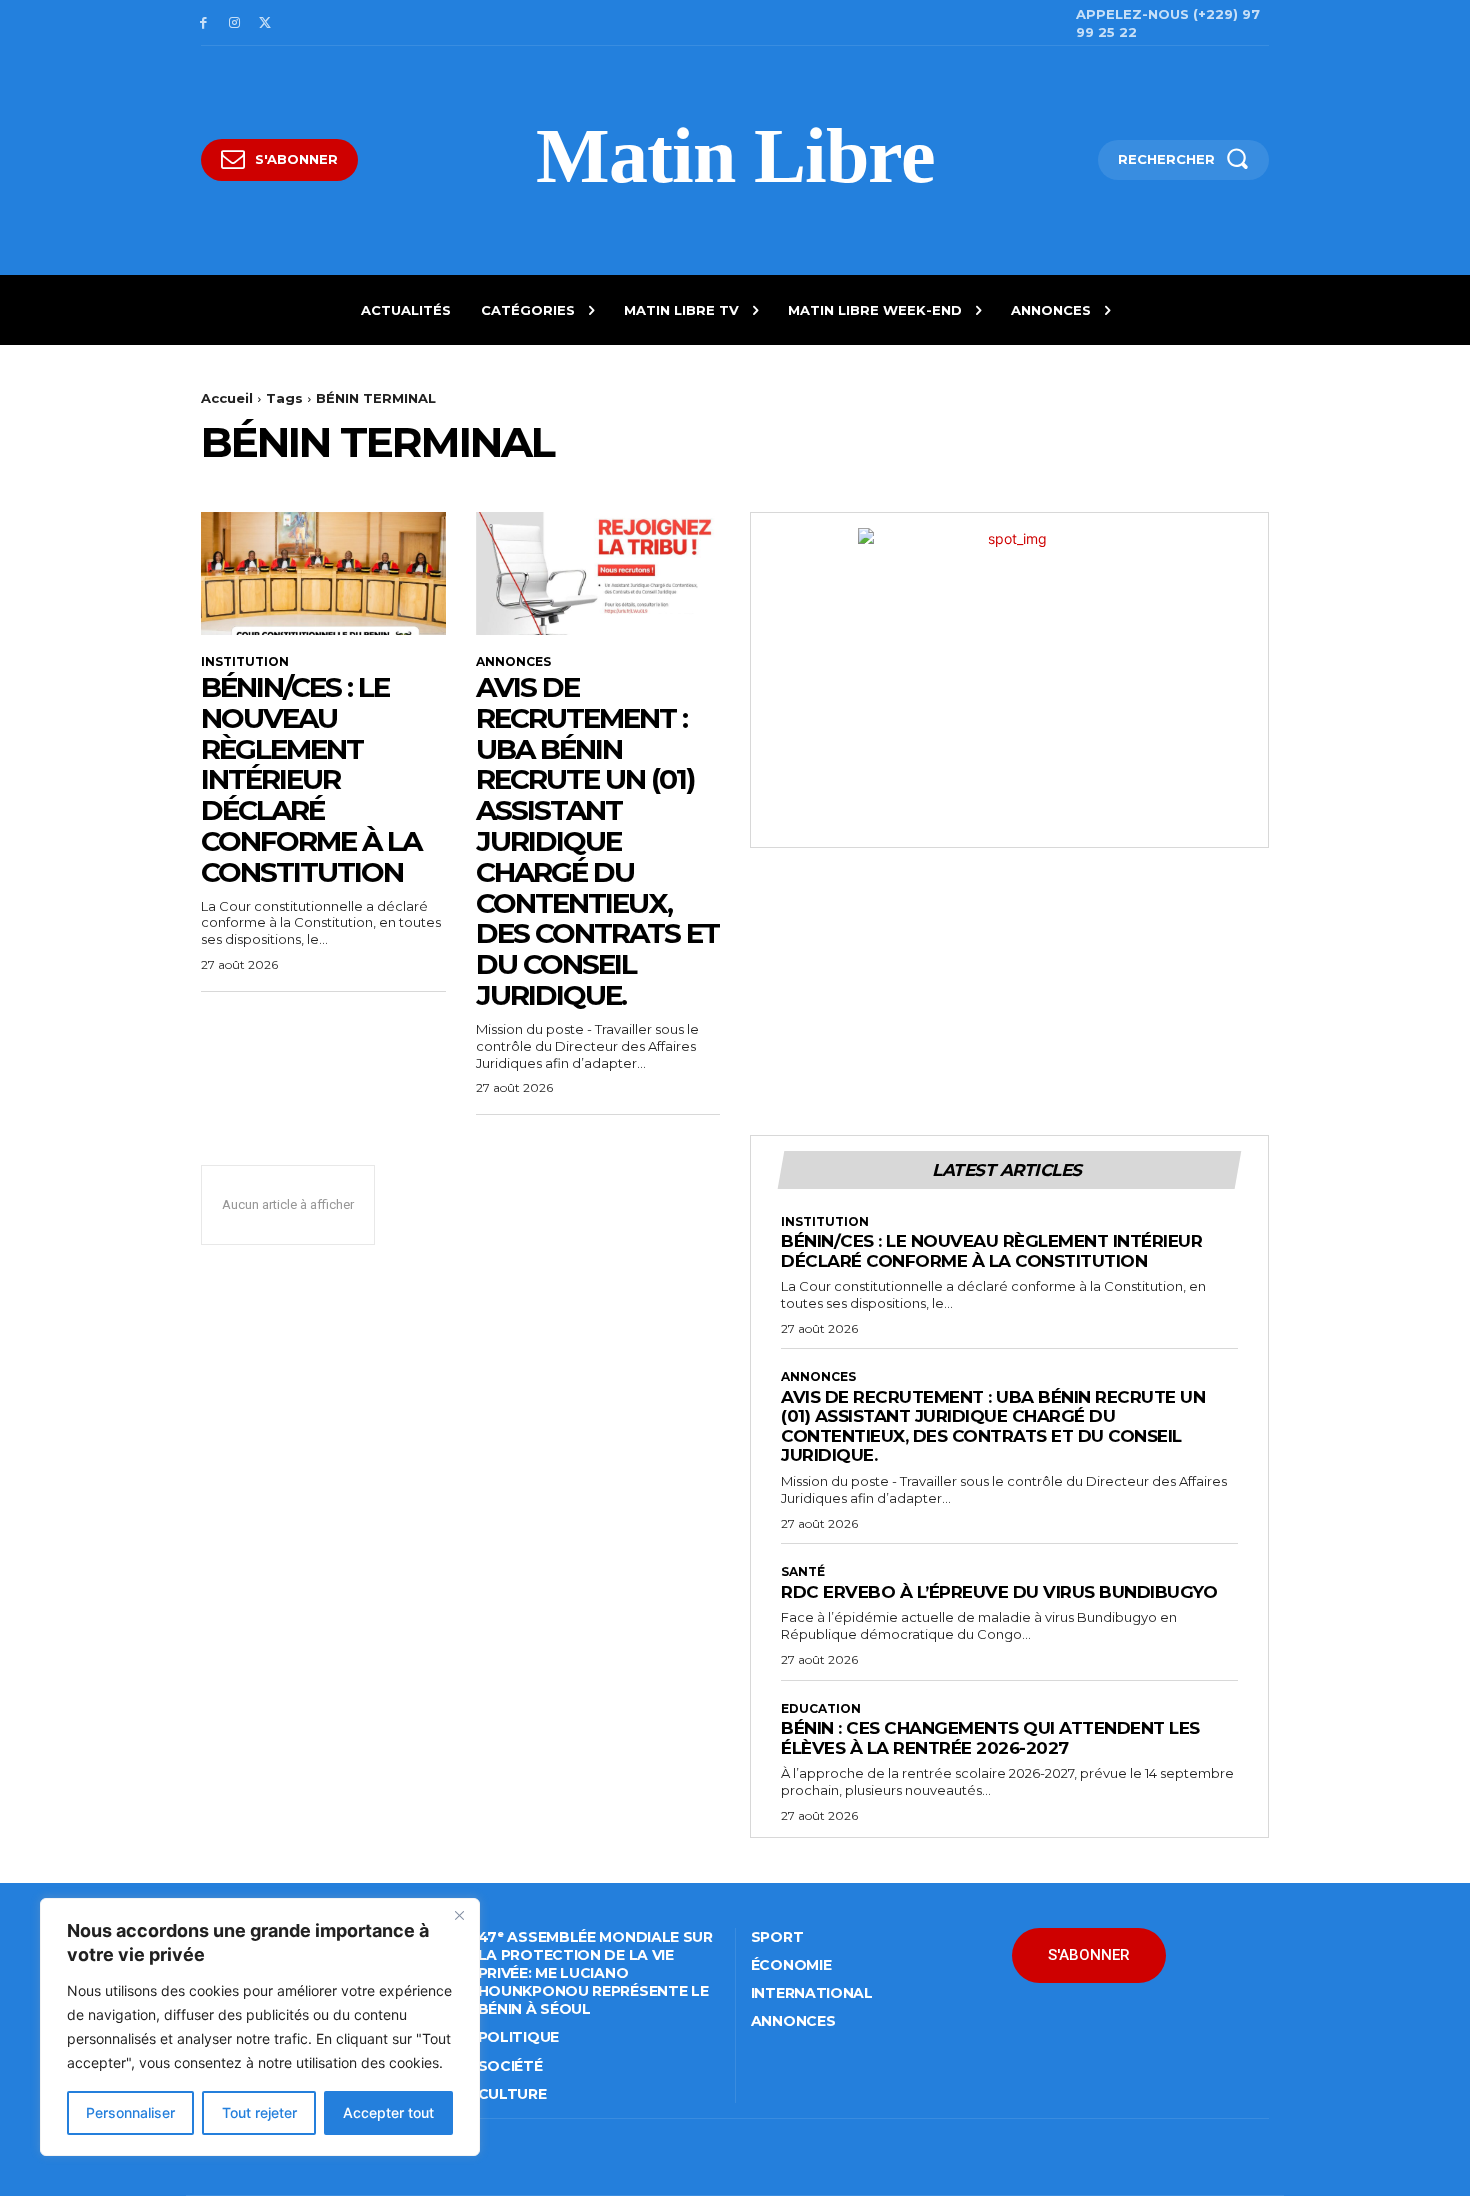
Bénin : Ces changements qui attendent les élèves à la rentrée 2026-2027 (990, 1738)
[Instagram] (234, 23)
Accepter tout (388, 2112)
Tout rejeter (259, 2112)
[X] (265, 23)
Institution (245, 662)
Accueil (227, 398)
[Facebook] (203, 23)
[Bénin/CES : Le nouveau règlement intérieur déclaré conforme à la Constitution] (323, 573)
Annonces (513, 662)
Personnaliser (130, 2112)
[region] (260, 2027)
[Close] (459, 1915)
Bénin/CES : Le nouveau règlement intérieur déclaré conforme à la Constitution (311, 779)
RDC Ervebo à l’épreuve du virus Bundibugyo (999, 1592)
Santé (803, 1572)
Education (821, 1709)
